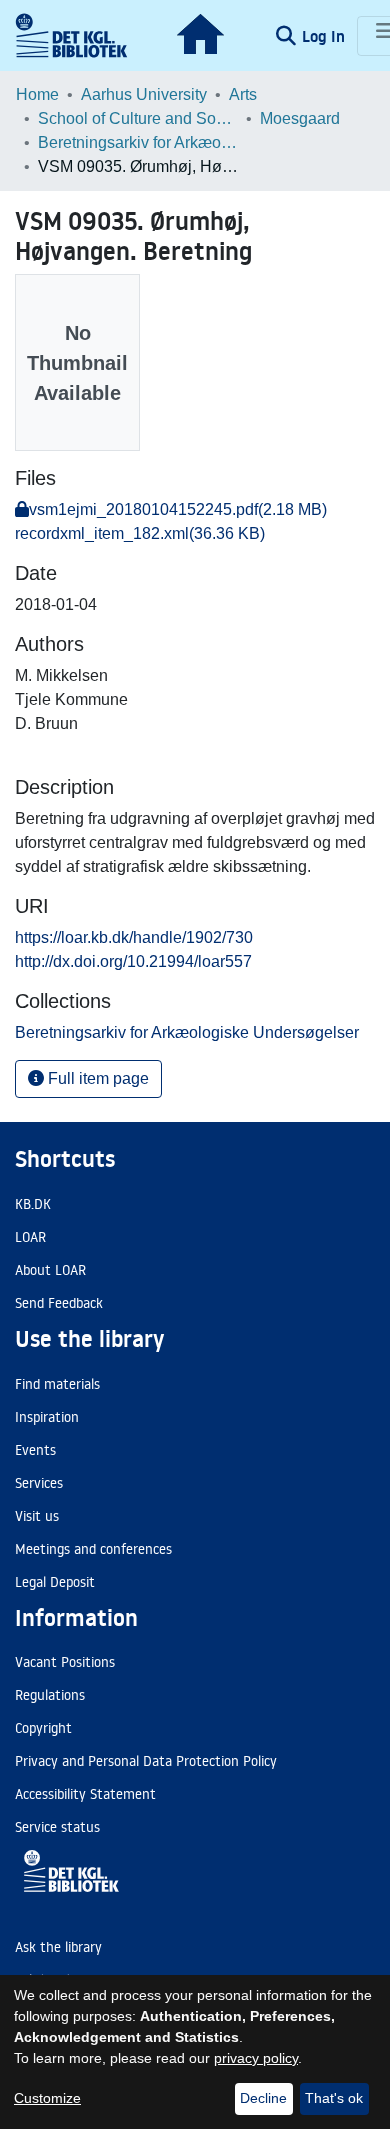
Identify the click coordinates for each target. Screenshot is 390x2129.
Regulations (50, 1695)
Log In (325, 36)
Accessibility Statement (85, 1794)
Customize (47, 2098)
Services (39, 1483)
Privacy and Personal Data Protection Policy (146, 1761)
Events (35, 1450)
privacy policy (256, 2058)
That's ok (334, 2098)
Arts (243, 94)
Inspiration (47, 1417)
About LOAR (50, 1270)
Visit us (37, 1516)
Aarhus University (144, 94)
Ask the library (58, 1947)
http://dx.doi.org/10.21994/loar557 (133, 961)
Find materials (57, 1384)
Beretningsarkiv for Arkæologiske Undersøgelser (138, 142)
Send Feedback (59, 1303)
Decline (263, 2098)
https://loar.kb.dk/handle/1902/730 (134, 937)
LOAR (30, 1237)
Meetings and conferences (93, 1549)
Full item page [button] (96, 1078)
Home (37, 94)
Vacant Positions (65, 1662)
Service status (57, 1827)
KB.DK (33, 1204)
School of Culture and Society (138, 118)
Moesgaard (300, 118)
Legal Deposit (55, 1582)
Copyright (43, 1728)
